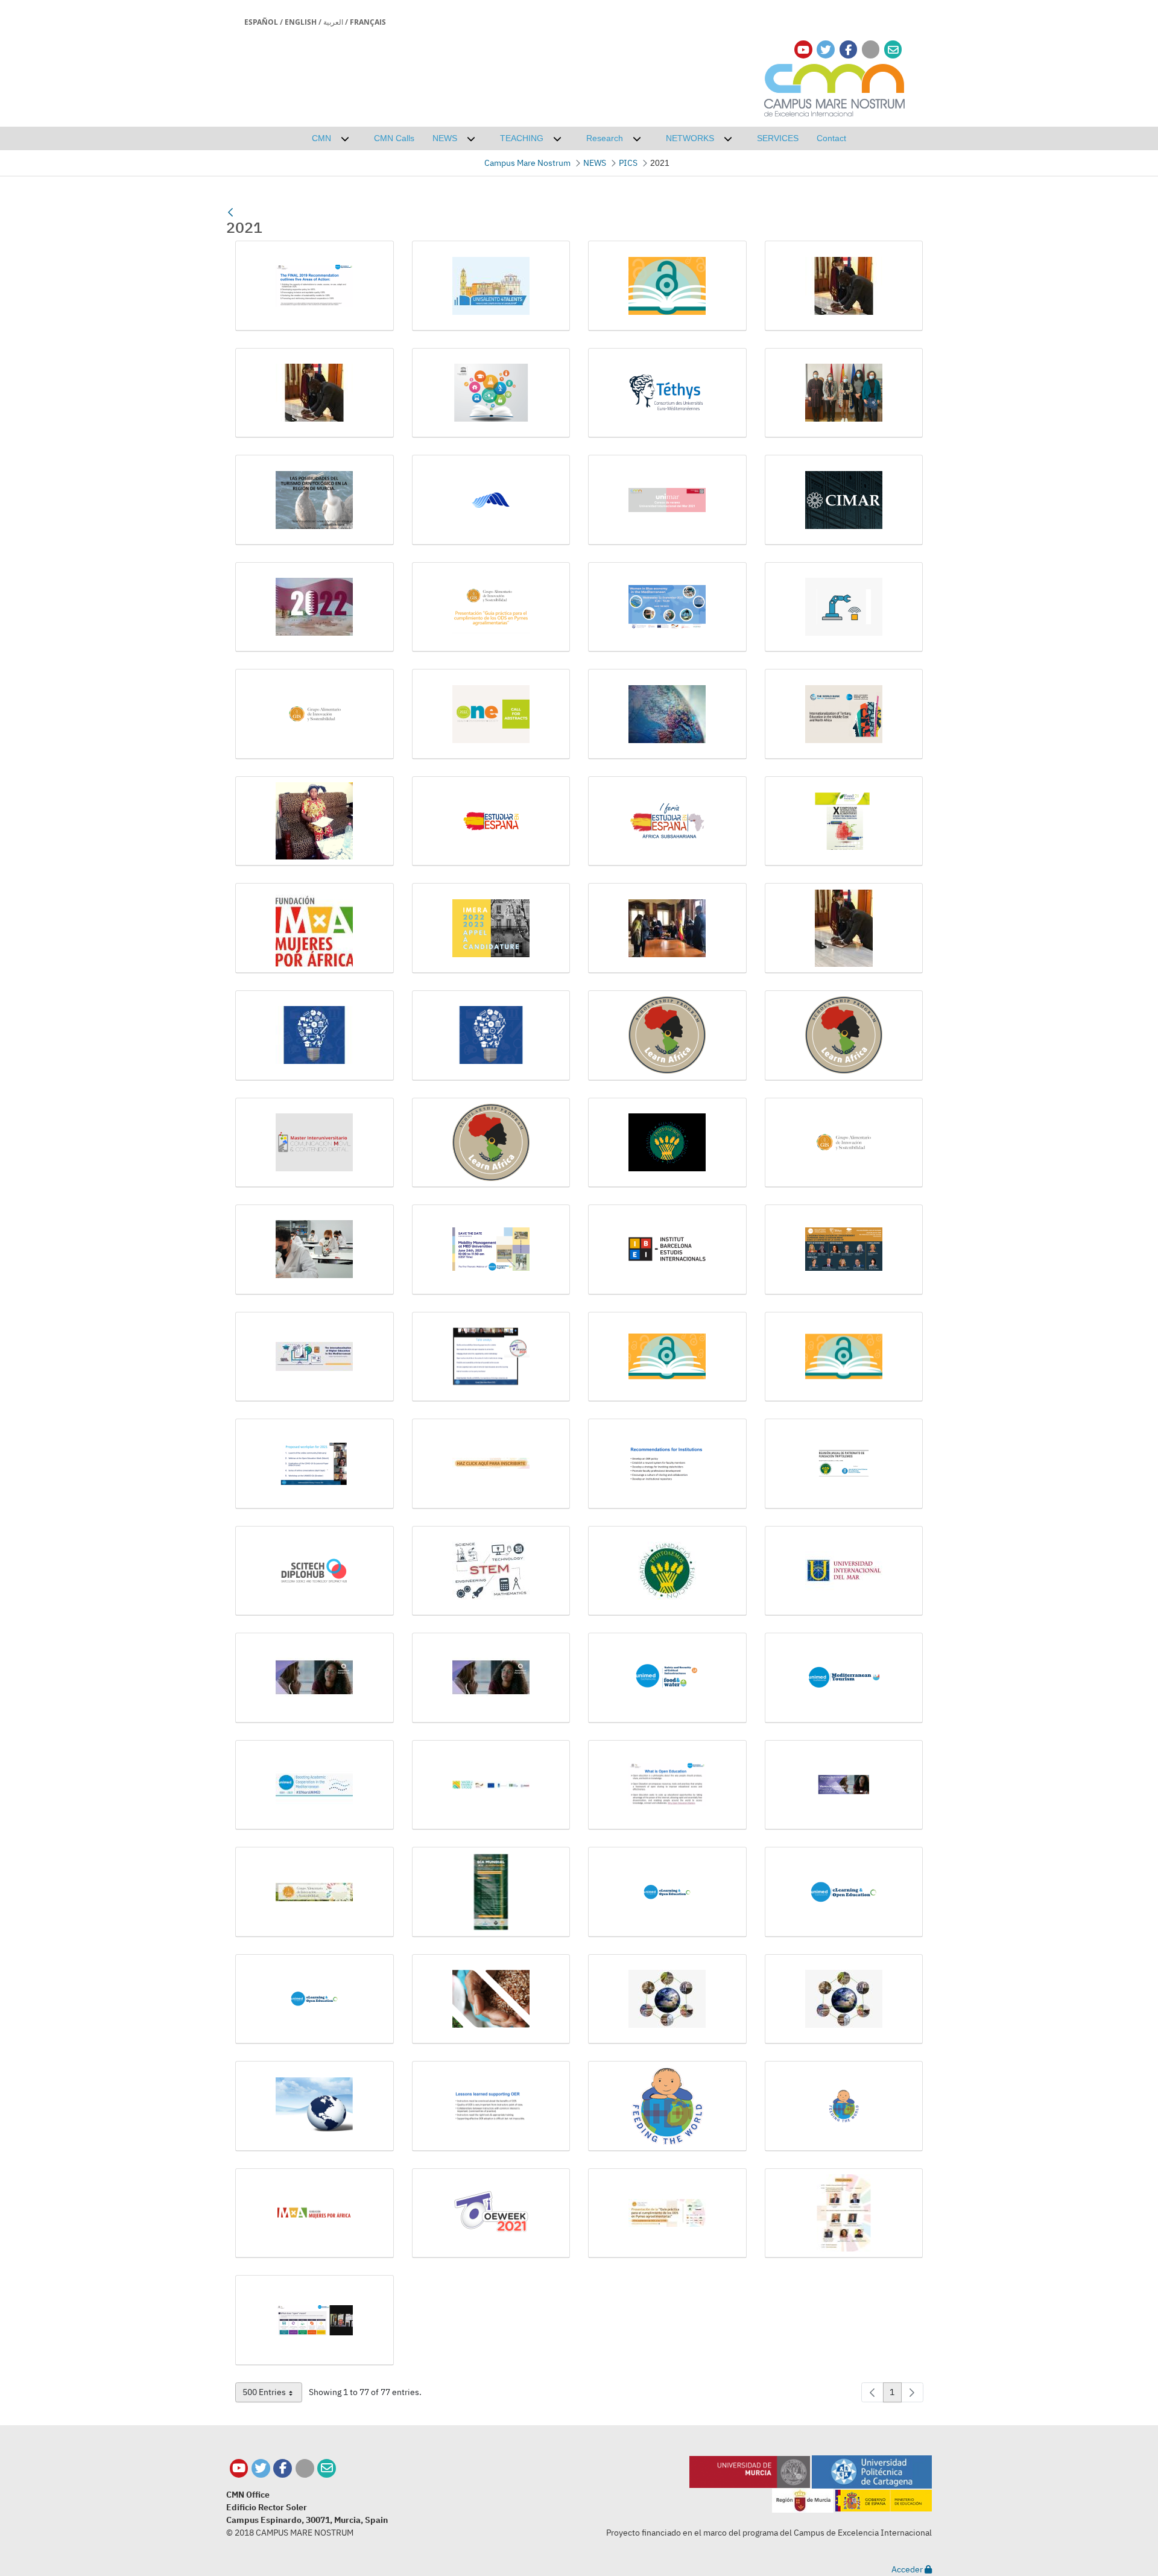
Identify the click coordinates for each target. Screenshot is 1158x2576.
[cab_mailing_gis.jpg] (315, 1892)
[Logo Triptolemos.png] (667, 1143)
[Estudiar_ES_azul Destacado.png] (491, 821)
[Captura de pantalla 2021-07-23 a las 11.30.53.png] (315, 500)
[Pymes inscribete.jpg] (491, 1464)
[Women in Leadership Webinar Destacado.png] (844, 1785)
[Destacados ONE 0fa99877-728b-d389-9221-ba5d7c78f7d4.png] (491, 714)
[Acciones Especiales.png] (667, 286)
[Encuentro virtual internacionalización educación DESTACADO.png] (844, 714)
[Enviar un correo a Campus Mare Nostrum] (327, 2468)
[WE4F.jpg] (491, 1785)
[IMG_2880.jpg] (844, 928)
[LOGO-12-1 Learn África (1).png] (667, 1036)
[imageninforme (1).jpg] (667, 1999)
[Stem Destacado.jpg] (491, 1571)
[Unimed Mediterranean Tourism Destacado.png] (844, 1678)
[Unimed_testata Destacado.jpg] (315, 1785)
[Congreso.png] (491, 500)
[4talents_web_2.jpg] (491, 286)
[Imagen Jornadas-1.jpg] (315, 1036)
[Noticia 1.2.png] (667, 1250)
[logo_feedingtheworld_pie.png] (844, 2106)
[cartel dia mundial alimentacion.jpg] (491, 1892)
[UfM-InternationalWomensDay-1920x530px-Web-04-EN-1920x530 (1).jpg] (315, 1678)
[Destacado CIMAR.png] (844, 500)
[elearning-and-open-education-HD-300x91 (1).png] (667, 1892)
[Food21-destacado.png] (844, 821)
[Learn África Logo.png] (491, 1143)
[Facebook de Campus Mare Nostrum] (283, 2468)
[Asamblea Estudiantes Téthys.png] (667, 393)
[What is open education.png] (667, 1785)
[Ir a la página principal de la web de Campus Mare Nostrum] (835, 88)
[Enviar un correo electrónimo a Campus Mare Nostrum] (893, 50)
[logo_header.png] (315, 2214)
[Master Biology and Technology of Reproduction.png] (315, 1250)
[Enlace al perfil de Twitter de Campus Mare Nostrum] (826, 50)
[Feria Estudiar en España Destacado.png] (667, 821)
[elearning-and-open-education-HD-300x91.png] (315, 1999)
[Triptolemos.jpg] (667, 1571)
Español (261, 22)
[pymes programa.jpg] (844, 2214)
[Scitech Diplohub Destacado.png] (315, 1571)
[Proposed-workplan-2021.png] (315, 1464)
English (301, 22)
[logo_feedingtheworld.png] (667, 2106)
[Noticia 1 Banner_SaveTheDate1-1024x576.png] (491, 1250)
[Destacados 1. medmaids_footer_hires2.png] (667, 607)
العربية (333, 22)
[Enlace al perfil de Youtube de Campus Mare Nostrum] (803, 50)
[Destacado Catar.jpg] (315, 607)
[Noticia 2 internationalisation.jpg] (315, 1357)
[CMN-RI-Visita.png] (844, 393)
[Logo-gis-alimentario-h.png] (844, 1143)
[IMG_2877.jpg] (667, 928)
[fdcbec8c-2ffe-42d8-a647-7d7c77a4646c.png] (491, 1999)
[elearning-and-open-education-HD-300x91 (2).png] (844, 1892)
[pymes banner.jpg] (667, 2214)
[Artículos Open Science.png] (491, 393)
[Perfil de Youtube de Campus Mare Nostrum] (239, 2468)
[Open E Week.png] (491, 1357)
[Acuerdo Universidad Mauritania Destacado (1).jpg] (844, 286)
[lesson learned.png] (491, 2106)
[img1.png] (315, 2106)
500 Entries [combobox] (272, 2394)
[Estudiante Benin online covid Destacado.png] (315, 821)
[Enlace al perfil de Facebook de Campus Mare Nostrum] (848, 50)
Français (368, 22)
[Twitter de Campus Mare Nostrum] (261, 2468)
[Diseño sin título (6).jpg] (667, 714)
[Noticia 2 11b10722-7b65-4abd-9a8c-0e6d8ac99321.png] (844, 1250)
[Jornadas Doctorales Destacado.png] (491, 1036)
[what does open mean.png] (315, 2320)
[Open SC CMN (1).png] (667, 1357)
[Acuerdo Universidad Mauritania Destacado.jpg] (315, 393)
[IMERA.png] (491, 928)
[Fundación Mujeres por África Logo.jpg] (315, 928)
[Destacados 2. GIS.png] (315, 714)
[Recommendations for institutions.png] (667, 1464)
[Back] (230, 212)
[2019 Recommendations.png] (315, 286)
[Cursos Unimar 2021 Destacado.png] (667, 500)
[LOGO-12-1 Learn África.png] (844, 1036)
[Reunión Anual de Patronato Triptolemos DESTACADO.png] (844, 1464)
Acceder (908, 2569)
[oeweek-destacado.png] (491, 2214)
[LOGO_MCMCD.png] (315, 1143)
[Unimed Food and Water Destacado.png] (667, 1678)
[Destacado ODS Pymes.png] (491, 607)
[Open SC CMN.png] (844, 1357)
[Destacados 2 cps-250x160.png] (844, 607)
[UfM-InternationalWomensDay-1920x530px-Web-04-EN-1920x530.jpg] (491, 1678)
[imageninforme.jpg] (844, 1999)
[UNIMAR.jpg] (844, 1571)
